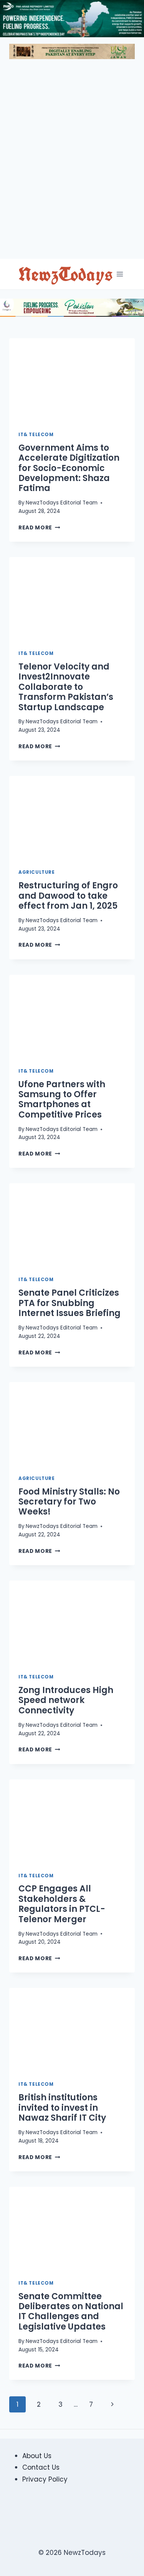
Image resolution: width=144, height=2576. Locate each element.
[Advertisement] (72, 162)
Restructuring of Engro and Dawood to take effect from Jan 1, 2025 (68, 896)
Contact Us (41, 2467)
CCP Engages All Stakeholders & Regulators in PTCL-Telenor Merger (62, 1904)
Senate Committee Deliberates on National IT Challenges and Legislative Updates (71, 2311)
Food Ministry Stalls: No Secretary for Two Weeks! (69, 1502)
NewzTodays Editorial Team (62, 503)
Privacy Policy (45, 2479)
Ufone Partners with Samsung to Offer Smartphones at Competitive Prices (62, 1100)
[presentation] (72, 380)
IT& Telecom (36, 435)
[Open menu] (120, 274)
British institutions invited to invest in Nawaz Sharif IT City (62, 2108)
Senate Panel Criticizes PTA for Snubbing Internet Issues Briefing (70, 1303)
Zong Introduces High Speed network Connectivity (66, 1700)
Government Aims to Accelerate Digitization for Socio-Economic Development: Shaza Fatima (69, 468)
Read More (39, 528)
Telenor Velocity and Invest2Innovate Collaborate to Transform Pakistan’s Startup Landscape (66, 687)
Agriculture (37, 872)
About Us (37, 2456)
